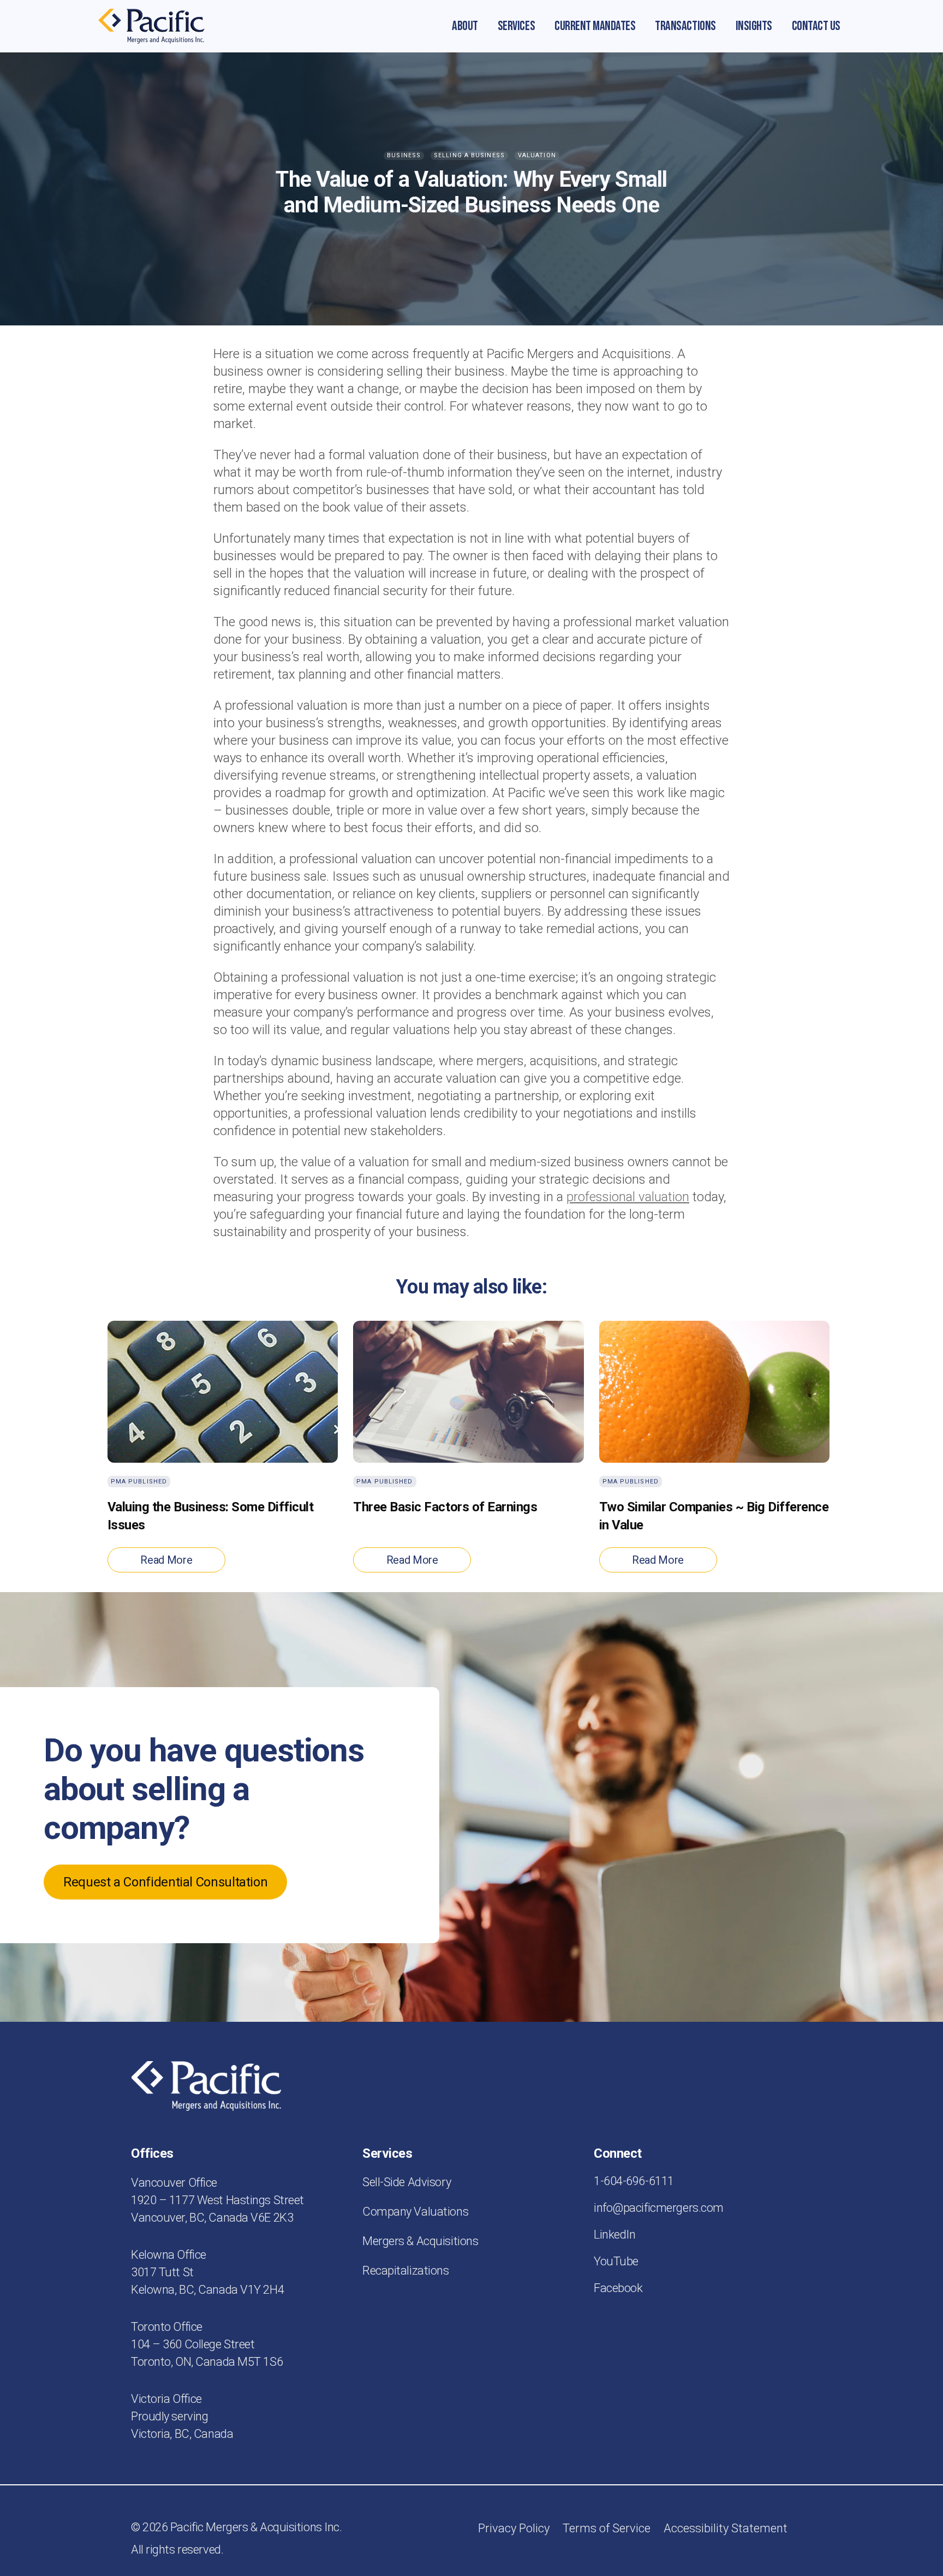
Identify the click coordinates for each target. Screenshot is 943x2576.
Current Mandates (595, 26)
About (465, 26)
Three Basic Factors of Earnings (445, 1507)
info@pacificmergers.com (659, 2208)
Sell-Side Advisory (407, 2182)
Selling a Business (469, 155)
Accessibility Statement (726, 2528)
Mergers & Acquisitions (420, 2241)
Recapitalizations (406, 2271)
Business (404, 155)
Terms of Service (607, 2528)
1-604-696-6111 (634, 2181)
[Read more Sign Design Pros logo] (151, 26)
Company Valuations (415, 2212)
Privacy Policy (514, 2528)
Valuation (537, 155)
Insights (754, 26)
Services (516, 26)
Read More (166, 1560)
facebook (618, 2288)
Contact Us (816, 26)
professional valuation (628, 1197)
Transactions (685, 26)
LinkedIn (614, 2234)
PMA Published (139, 1482)
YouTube (616, 2261)
